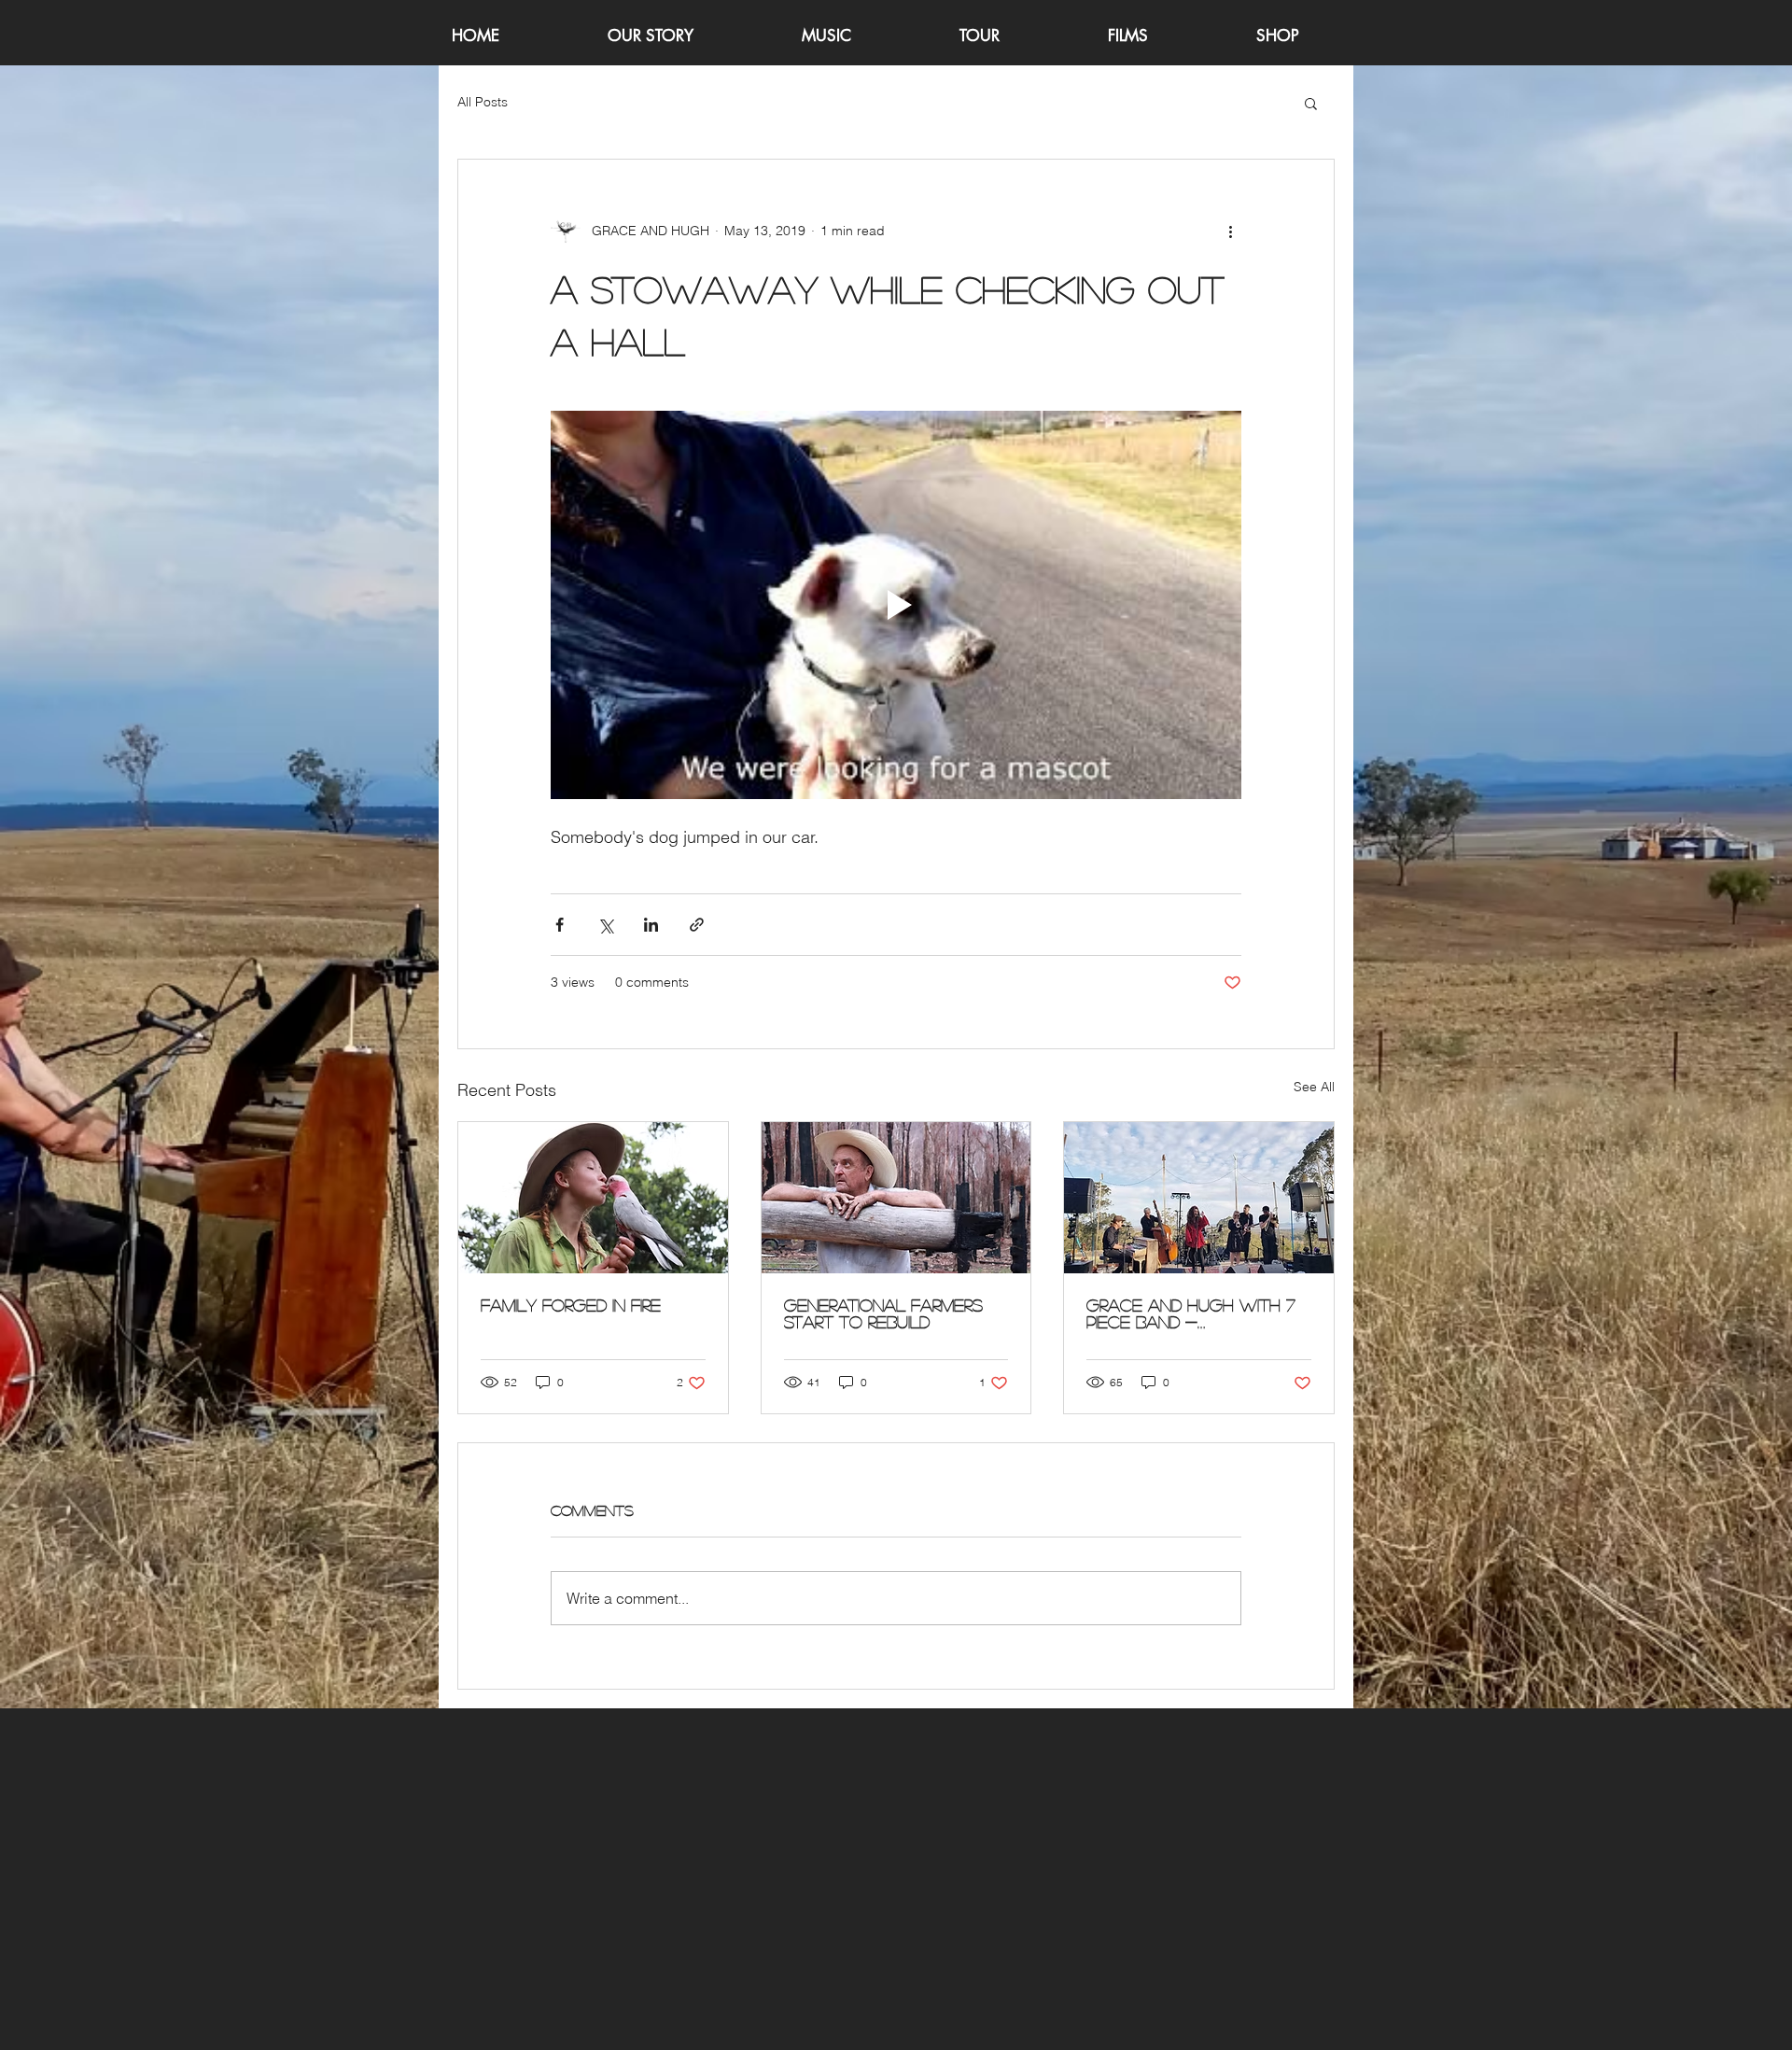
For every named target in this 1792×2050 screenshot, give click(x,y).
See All (1314, 1087)
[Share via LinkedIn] (651, 925)
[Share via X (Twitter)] (605, 925)
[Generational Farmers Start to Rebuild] (896, 1198)
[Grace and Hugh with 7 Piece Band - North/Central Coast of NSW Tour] (1199, 1198)
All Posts (483, 102)
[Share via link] (697, 925)
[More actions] (1230, 231)
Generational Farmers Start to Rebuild (883, 1313)
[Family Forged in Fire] (593, 1198)
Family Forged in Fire (571, 1305)
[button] (1311, 103)
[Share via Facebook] (560, 925)
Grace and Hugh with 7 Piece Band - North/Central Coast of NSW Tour (1191, 1313)
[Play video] (896, 605)
